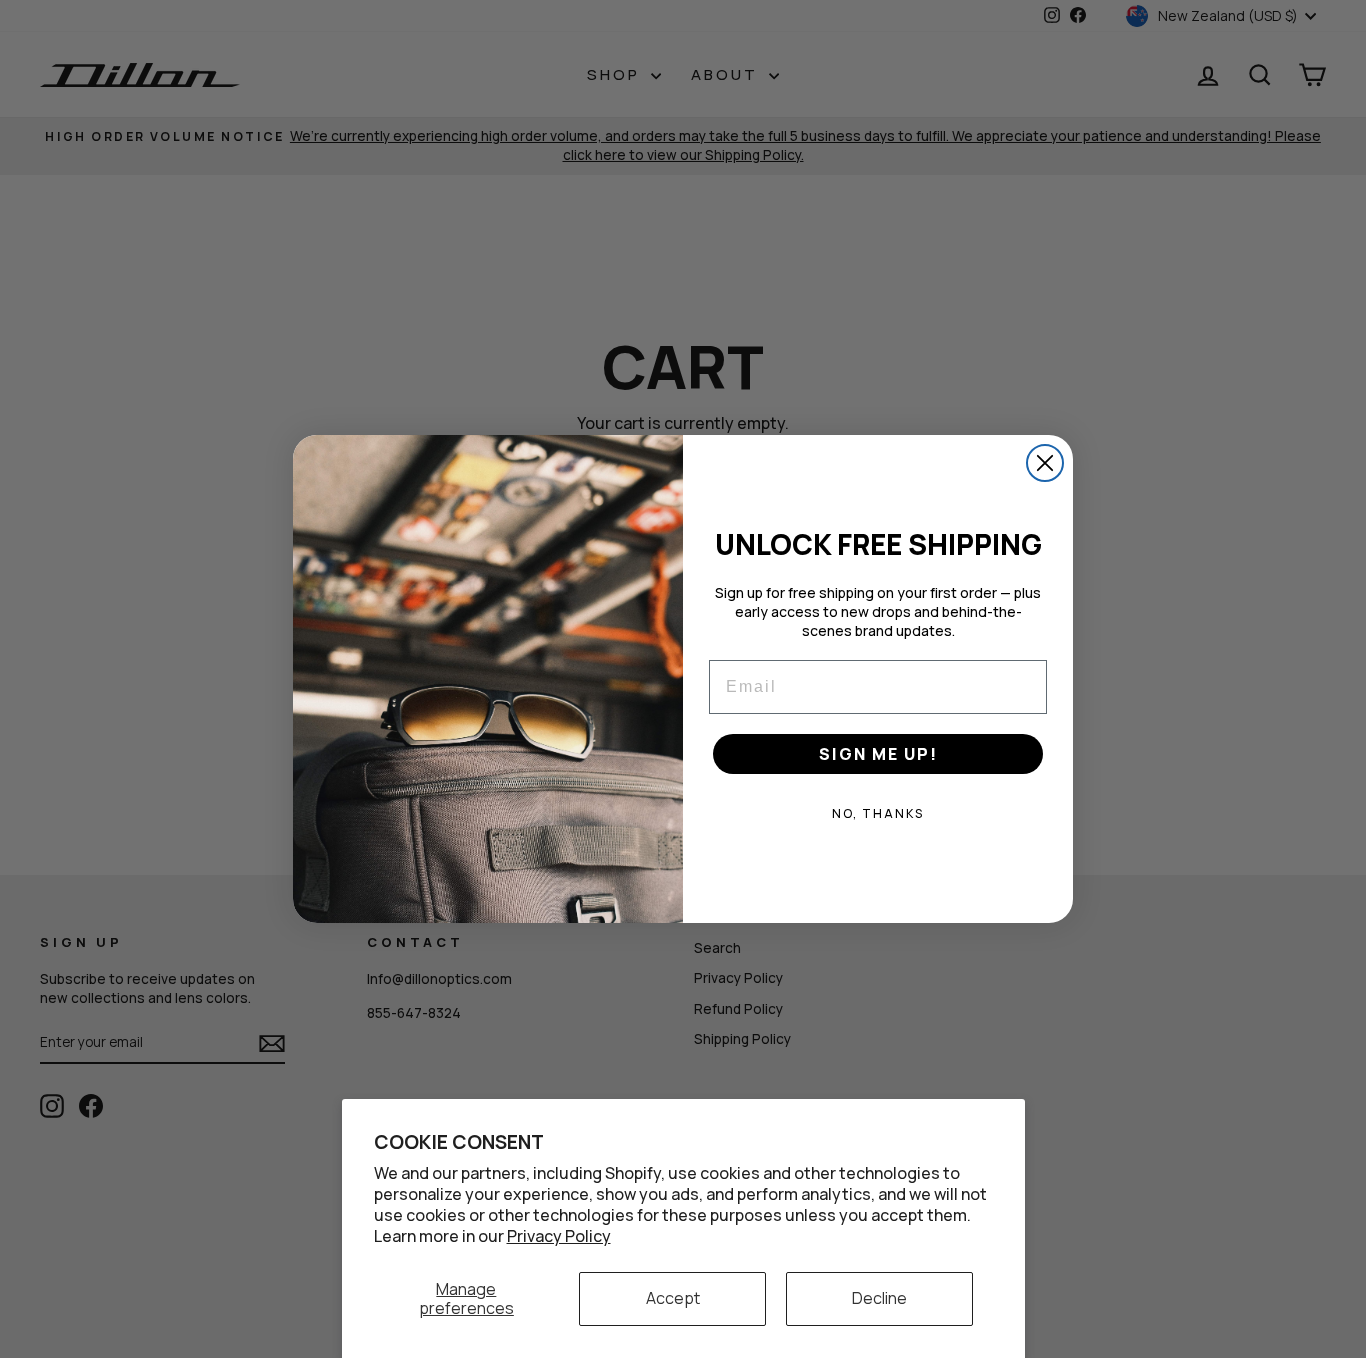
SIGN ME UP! (878, 754)
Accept (673, 1298)
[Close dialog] (1045, 463)
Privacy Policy (559, 1236)
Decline (879, 1298)
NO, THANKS (878, 813)
